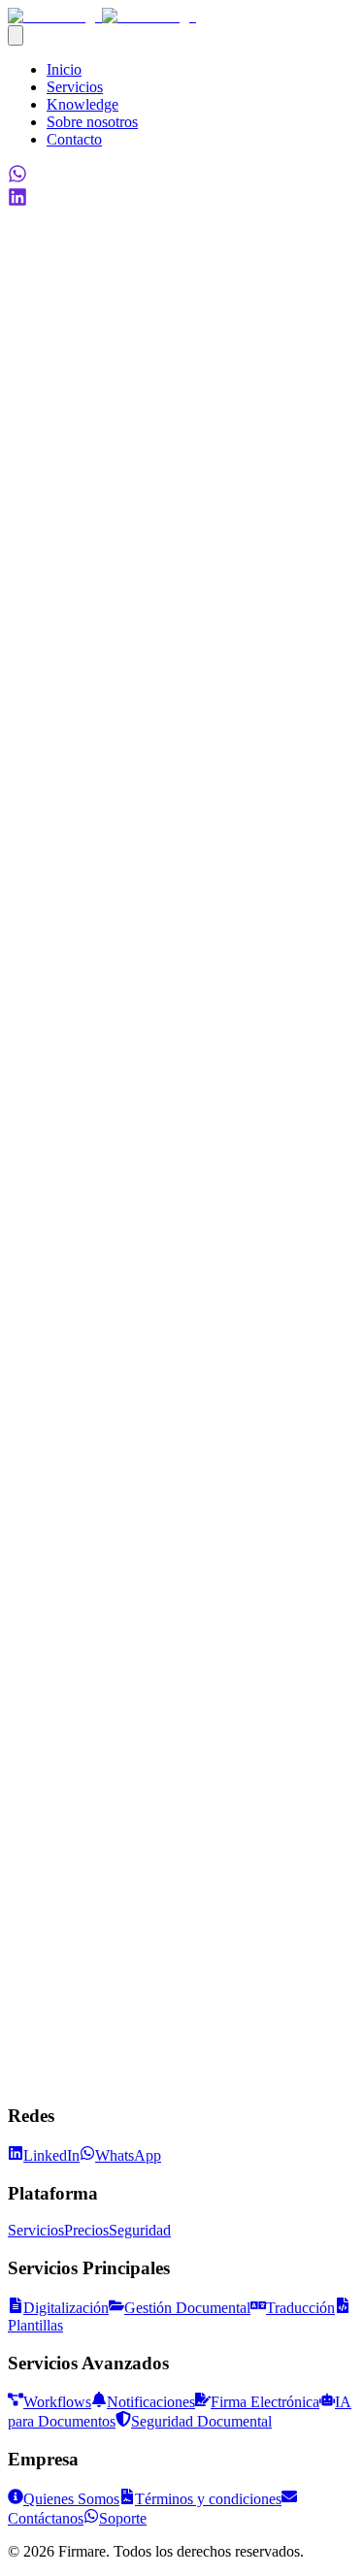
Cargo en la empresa (70, 2017)
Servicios (75, 87)
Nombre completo (63, 1956)
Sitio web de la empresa (81, 1996)
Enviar (33, 2126)
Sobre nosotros (92, 122)
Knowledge (83, 104)
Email (26, 1976)
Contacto (74, 139)
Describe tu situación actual (92, 2107)
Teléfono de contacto (72, 2037)
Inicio (64, 69)
